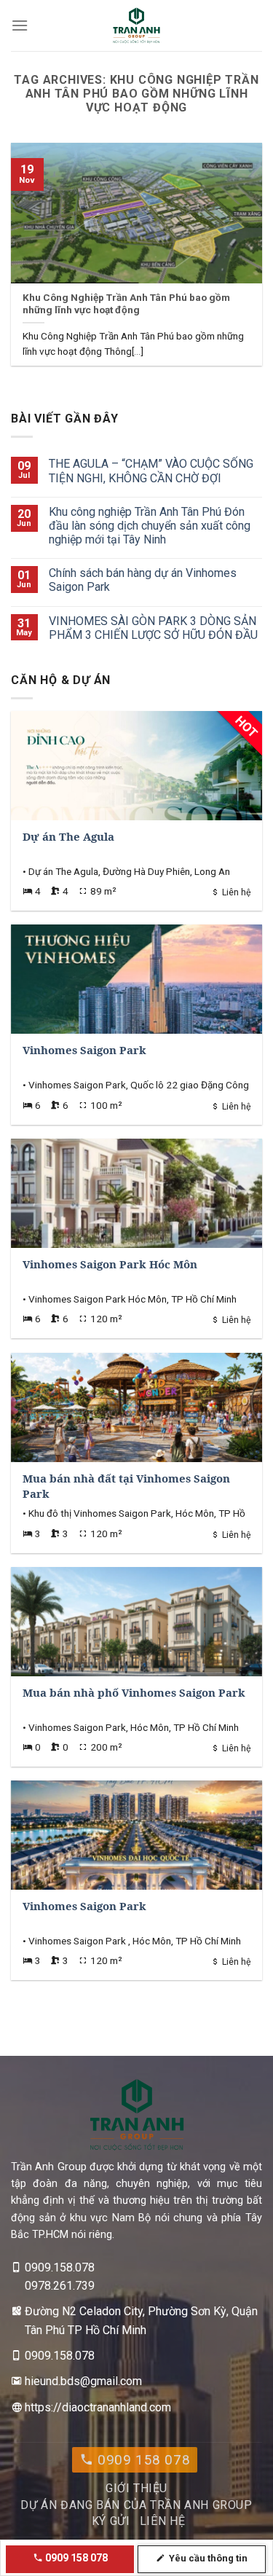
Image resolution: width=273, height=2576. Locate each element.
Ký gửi (111, 2521)
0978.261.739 (60, 2286)
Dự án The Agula (68, 837)
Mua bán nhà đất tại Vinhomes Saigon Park (126, 1487)
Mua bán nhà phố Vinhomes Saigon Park (134, 1693)
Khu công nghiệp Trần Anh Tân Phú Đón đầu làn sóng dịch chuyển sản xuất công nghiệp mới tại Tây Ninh (150, 526)
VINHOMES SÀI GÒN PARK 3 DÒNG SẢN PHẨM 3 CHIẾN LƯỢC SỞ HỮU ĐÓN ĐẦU (153, 628)
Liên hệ (162, 2521)
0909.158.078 (60, 2267)
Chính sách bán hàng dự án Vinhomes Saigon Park (143, 580)
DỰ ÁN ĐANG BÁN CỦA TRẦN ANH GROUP (136, 2505)
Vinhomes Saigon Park (84, 1051)
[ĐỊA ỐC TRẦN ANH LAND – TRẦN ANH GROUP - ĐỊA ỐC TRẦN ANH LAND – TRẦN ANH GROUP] (136, 25)
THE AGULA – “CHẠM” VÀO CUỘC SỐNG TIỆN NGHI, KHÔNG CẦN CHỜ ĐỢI (151, 471)
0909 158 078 (142, 2460)
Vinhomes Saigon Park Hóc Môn (110, 1265)
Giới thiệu (136, 2488)
